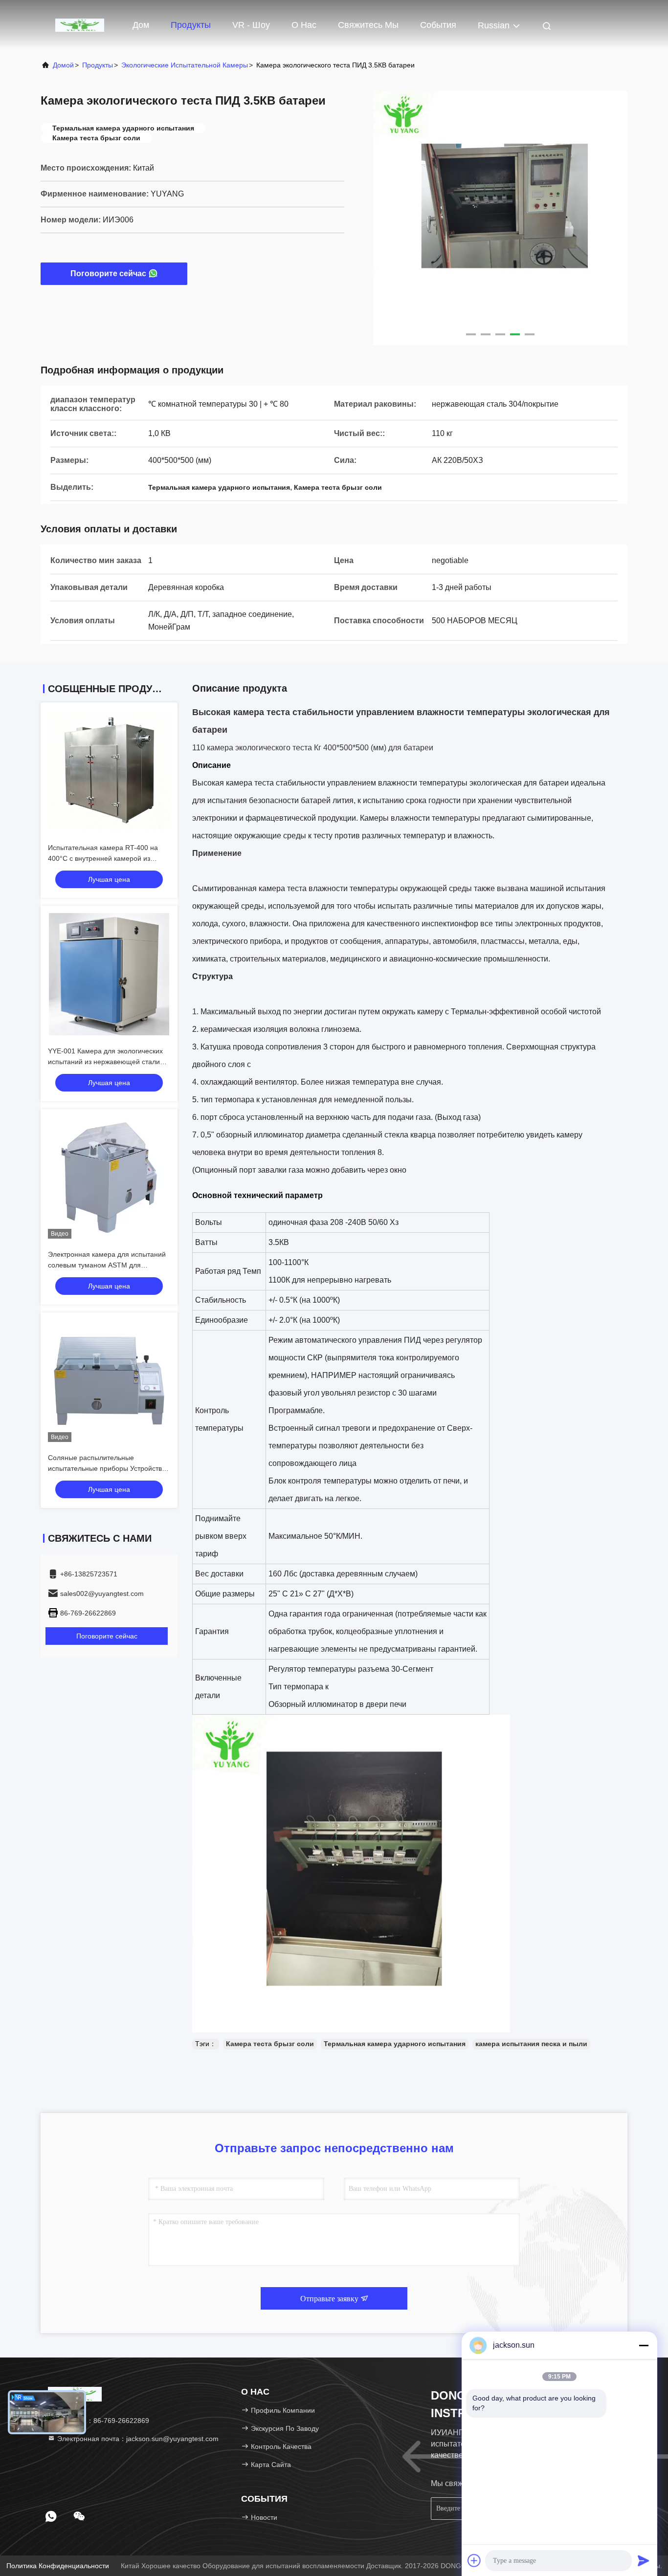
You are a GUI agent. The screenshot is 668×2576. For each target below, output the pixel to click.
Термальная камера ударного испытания (395, 2044)
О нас (304, 25)
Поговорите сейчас (108, 273)
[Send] (644, 2560)
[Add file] (474, 2560)
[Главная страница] (80, 24)
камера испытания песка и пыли (531, 2044)
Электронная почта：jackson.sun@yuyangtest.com (137, 2439)
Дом (141, 25)
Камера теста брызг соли (270, 2044)
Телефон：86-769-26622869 (102, 2421)
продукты (98, 65)
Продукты (191, 25)
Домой (63, 65)
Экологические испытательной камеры (185, 65)
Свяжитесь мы (368, 25)
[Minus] (644, 2345)
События (438, 25)
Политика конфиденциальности (58, 2566)
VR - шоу (251, 25)
